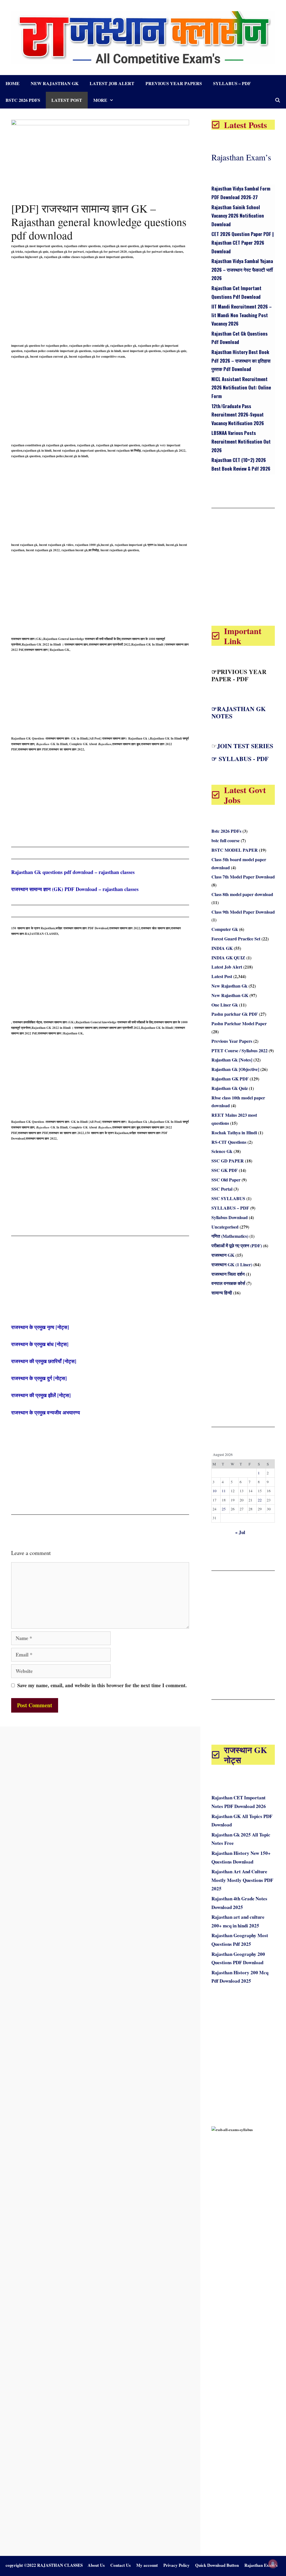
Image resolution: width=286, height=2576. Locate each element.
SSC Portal (222, 1189)
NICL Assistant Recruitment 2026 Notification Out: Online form (241, 387)
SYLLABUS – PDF (232, 83)
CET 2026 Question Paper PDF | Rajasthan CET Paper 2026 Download (243, 242)
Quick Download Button (217, 2565)
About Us (96, 2565)
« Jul (240, 1532)
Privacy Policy (177, 2565)
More (100, 100)
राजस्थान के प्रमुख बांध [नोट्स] (40, 1344)
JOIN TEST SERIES (245, 746)
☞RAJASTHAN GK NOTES (239, 712)
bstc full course (226, 840)
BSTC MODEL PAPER (235, 850)
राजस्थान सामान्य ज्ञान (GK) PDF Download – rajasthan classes (75, 889)
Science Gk (222, 1151)
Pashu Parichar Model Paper (239, 1023)
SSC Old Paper (226, 1180)
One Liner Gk (225, 1005)
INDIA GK (222, 948)
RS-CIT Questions (229, 1142)
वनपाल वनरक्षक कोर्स (228, 1283)
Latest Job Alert (112, 83)
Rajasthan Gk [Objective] (235, 1069)
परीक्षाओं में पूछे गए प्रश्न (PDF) (237, 1245)
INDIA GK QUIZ (228, 958)
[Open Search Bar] (277, 100)
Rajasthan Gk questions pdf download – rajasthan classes (73, 872)
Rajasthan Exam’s (241, 157)
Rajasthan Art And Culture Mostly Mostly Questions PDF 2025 (242, 1880)
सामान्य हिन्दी (222, 1293)
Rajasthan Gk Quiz (230, 1088)
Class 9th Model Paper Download (243, 912)
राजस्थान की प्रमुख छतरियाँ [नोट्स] (44, 1361)
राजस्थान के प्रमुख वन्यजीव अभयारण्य (46, 1412)
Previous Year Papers (174, 83)
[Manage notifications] (273, 2564)
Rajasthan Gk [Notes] (232, 1060)
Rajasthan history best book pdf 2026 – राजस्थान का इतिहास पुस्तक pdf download (241, 360)
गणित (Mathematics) (230, 1236)
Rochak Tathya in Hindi (234, 1132)
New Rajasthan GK (230, 995)
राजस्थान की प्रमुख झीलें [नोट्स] (41, 1395)
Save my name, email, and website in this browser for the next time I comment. (102, 1685)
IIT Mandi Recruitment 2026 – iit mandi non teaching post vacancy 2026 (242, 315)
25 (224, 1509)
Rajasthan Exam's (261, 2565)
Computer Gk (225, 929)
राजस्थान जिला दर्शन (228, 1274)
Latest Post (67, 100)
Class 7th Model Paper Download (243, 877)
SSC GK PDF (225, 1170)
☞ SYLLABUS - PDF (240, 759)
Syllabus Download (230, 1217)
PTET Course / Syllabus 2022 (239, 1050)
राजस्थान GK (223, 1255)
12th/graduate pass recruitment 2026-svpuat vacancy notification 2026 (238, 415)
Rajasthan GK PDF (230, 1079)
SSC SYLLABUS (228, 1198)
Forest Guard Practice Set (236, 939)
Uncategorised (225, 1227)
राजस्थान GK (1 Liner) (232, 1264)
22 (260, 1500)
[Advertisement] (100, 304)
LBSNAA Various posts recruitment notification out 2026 (241, 441)
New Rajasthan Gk (55, 83)
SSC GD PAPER (228, 1161)
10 (214, 1491)
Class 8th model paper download (242, 894)
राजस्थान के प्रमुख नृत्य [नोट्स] (40, 1327)
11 (224, 1491)
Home (13, 83)
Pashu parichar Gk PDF (235, 1014)
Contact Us (121, 2565)
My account (147, 2565)
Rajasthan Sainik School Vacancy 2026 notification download (238, 216)
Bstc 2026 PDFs (23, 100)
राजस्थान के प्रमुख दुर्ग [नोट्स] (39, 1378)
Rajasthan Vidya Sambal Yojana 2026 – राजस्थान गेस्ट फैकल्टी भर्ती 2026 (242, 269)
